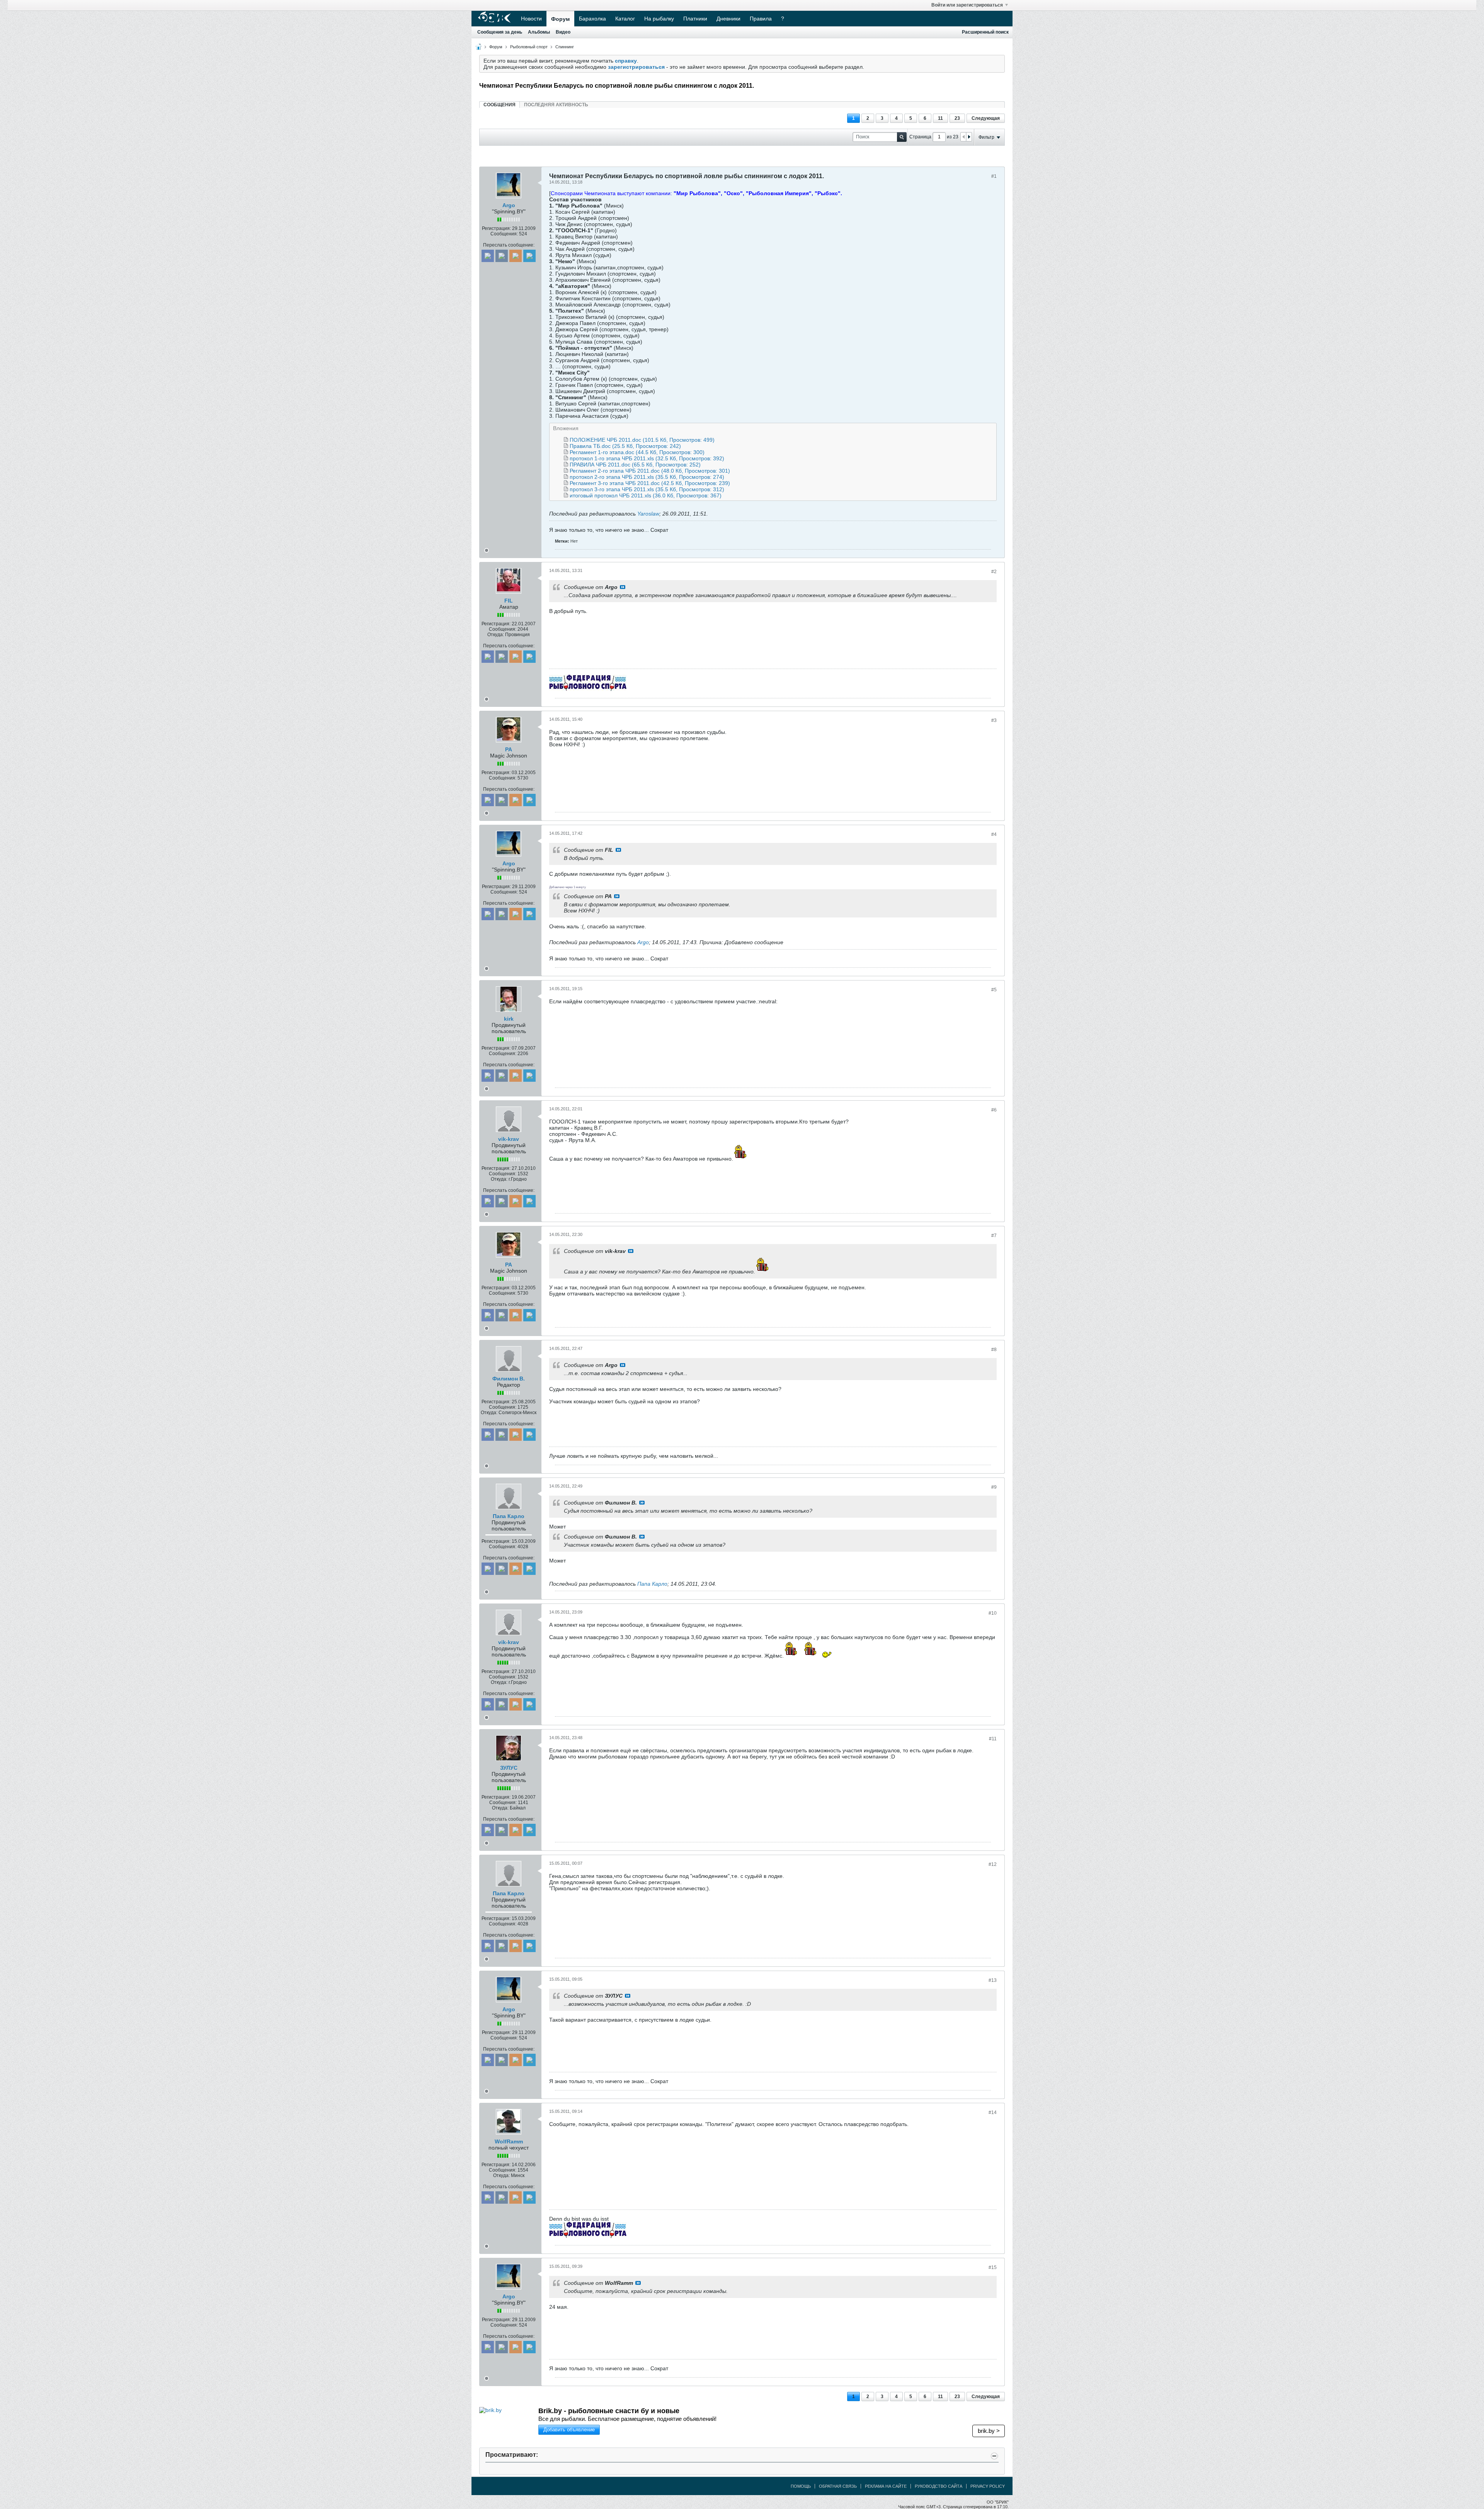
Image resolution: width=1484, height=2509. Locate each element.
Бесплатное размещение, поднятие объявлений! (647, 2419)
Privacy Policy (988, 2486)
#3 (994, 720)
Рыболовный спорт (529, 47)
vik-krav (509, 1139)
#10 (993, 1613)
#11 (993, 1739)
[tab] (499, 105)
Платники (695, 19)
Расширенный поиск (985, 32)
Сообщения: (504, 234)
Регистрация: (496, 228)
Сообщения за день (500, 32)
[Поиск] (902, 137)
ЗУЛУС (509, 1768)
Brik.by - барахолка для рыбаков (595, 2411)
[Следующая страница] (969, 137)
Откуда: (496, 635)
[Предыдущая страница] (963, 137)
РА (509, 749)
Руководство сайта (939, 2486)
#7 (994, 1236)
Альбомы (539, 32)
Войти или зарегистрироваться (967, 5)
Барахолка (592, 19)
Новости (531, 19)
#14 (993, 2112)
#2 (994, 572)
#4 (994, 834)
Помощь (801, 2486)
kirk (509, 1019)
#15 (993, 2267)
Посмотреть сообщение (623, 587)
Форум (560, 19)
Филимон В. (509, 1379)
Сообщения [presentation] (499, 105)
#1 (994, 176)
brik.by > (989, 2431)
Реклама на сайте (886, 2486)
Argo (509, 205)
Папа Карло (509, 1516)
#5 (994, 990)
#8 (994, 1350)
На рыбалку (659, 19)
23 (957, 118)
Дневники (728, 19)
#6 (994, 1110)
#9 (994, 1487)
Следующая (986, 118)
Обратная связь (838, 2486)
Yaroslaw (648, 514)
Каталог (625, 19)
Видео (563, 32)
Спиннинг (565, 47)
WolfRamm (509, 2141)
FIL (509, 601)
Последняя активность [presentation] (556, 105)
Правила (761, 19)
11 (940, 118)
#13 (993, 1980)
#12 (993, 1864)
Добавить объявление (569, 2430)
